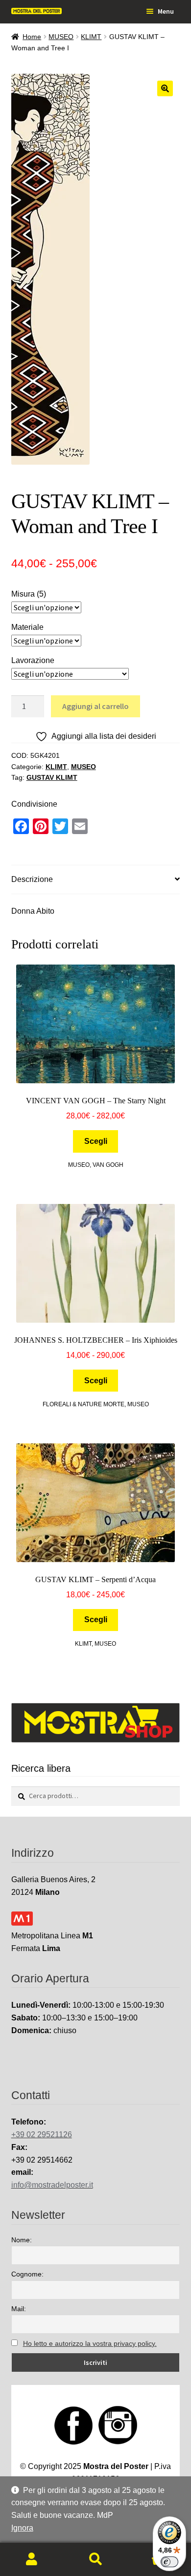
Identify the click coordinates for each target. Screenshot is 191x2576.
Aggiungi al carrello (95, 706)
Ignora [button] (22, 2528)
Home (32, 37)
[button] (165, 88)
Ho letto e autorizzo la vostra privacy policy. (90, 2343)
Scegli (96, 1141)
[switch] (169, 2562)
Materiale (27, 627)
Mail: (19, 2309)
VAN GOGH (108, 1165)
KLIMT (91, 37)
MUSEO (61, 37)
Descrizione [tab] (32, 879)
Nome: (22, 2240)
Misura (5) (29, 594)
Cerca (95, 2559)
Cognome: (27, 2274)
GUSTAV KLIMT (52, 777)
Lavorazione (33, 660)
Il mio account (32, 2559)
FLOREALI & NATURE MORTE (84, 1404)
